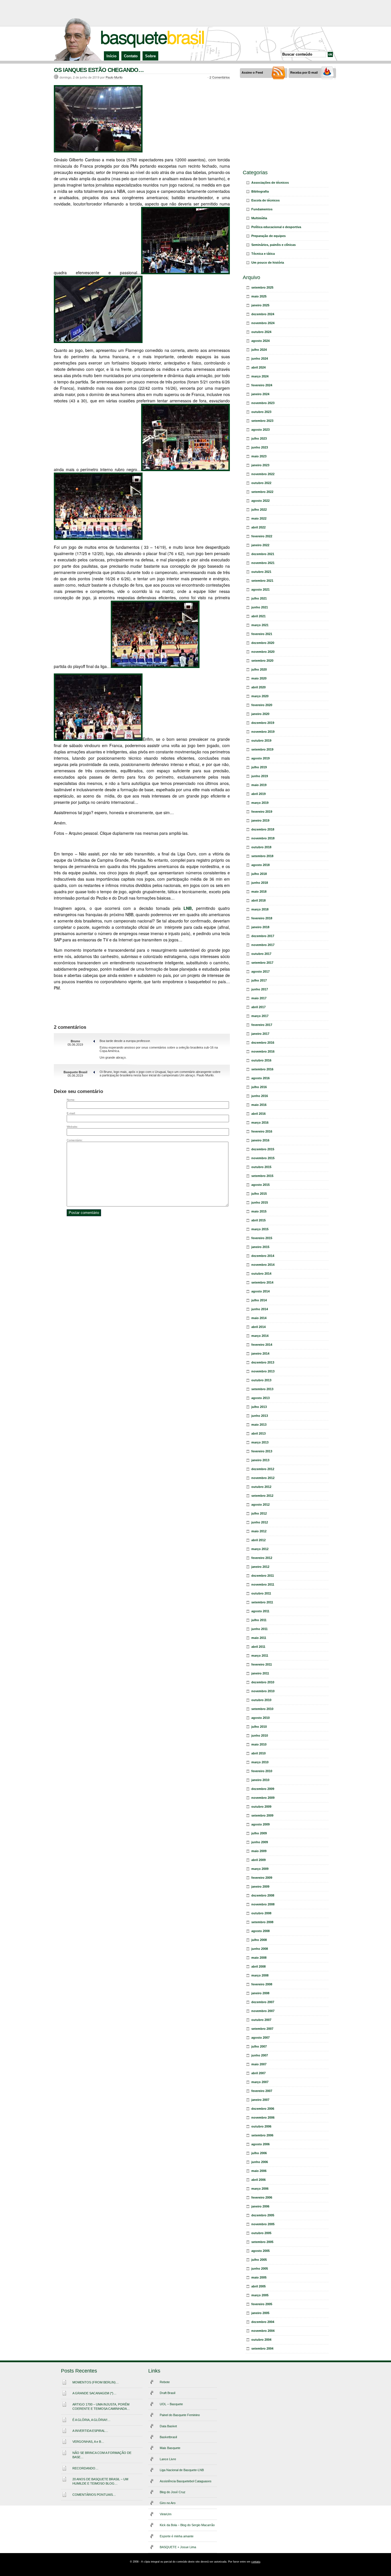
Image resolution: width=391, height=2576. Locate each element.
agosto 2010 (260, 1718)
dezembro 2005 (263, 2215)
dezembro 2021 (263, 554)
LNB (188, 908)
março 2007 (260, 2082)
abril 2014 (258, 1327)
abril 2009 (258, 1860)
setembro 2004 (262, 2348)
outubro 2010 (261, 1700)
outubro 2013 (261, 1380)
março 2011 (260, 1656)
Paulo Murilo (114, 77)
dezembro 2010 (263, 1682)
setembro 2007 (262, 2029)
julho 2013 (259, 1407)
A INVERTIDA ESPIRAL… (90, 2431)
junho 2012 (260, 1522)
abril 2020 (258, 687)
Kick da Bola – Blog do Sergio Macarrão (187, 2525)
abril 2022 (258, 527)
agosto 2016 (260, 1078)
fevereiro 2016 (262, 1131)
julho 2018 (259, 874)
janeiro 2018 (260, 927)
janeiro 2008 (260, 1993)
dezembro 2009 (263, 1789)
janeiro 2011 (260, 1673)
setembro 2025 (262, 287)
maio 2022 (259, 518)
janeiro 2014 (260, 1353)
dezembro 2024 (263, 314)
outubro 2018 (261, 847)
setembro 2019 (262, 749)
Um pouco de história (268, 263)
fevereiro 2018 (262, 918)
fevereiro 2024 (262, 385)
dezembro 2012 (263, 1469)
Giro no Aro (168, 2503)
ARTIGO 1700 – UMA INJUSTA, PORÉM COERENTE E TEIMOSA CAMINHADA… (101, 2406)
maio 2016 (259, 1105)
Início (111, 56)
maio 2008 (259, 1958)
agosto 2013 (260, 1398)
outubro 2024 (261, 332)
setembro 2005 (262, 2242)
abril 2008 (258, 1966)
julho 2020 (259, 669)
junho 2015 (260, 1202)
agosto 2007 (260, 2038)
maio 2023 (259, 456)
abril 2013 (258, 1433)
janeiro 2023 (260, 465)
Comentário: (75, 1140)
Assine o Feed (252, 73)
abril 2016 (258, 1114)
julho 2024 (259, 350)
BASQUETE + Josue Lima (178, 2547)
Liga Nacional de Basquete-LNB (182, 2470)
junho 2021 (260, 607)
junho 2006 (260, 2162)
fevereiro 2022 (262, 536)
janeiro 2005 (260, 2313)
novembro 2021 (263, 563)
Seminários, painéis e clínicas (273, 245)
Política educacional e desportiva (276, 227)
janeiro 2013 (260, 1460)
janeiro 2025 (260, 305)
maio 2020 (259, 678)
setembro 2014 (262, 1282)
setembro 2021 (262, 581)
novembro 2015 (263, 1158)
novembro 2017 (263, 945)
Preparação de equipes (268, 236)
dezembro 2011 (263, 1576)
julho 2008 (259, 1940)
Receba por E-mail (304, 73)
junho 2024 (260, 359)
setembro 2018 (262, 856)
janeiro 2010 (260, 1780)
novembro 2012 (263, 1478)
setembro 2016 (262, 1069)
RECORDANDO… (85, 2468)
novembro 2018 (263, 838)
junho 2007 (260, 2055)
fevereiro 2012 (262, 1558)
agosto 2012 (260, 1505)
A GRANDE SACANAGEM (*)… (94, 2393)
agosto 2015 (260, 1185)
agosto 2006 (260, 2144)
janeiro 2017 (260, 1034)
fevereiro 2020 (262, 705)
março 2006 (260, 2189)
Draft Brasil (167, 2393)
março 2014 (260, 1336)
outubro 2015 (261, 1167)
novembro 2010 (263, 1691)
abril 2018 (258, 900)
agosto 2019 (260, 758)
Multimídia (259, 218)
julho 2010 (259, 1727)
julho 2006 (259, 2153)
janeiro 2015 (260, 1247)
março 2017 (260, 1016)
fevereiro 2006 (262, 2197)
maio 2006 (259, 2171)
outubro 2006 (261, 2126)
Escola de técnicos (265, 200)
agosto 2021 (260, 589)
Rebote (165, 2382)
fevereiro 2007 (262, 2091)
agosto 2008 (260, 1931)
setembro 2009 (262, 1815)
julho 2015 (259, 1194)
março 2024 (260, 376)
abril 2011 (258, 1647)
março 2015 (260, 1229)
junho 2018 (260, 883)
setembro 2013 (262, 1389)
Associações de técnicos (270, 183)
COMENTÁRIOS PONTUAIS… (94, 2495)
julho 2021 (259, 598)
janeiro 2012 (260, 1567)
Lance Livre (168, 2459)
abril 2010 (258, 1753)
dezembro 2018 (263, 829)
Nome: (71, 1100)
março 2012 (260, 1549)
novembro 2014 (263, 1265)
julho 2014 (259, 1300)
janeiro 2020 (260, 714)
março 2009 (260, 1869)
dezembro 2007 (263, 2002)
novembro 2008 (263, 1904)
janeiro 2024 (260, 394)
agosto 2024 (260, 341)
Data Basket (168, 2426)
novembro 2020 (263, 652)
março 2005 (260, 2295)
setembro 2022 (262, 492)
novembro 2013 (263, 1371)
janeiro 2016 (260, 1140)
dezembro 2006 (263, 2109)
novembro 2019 (263, 732)
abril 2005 (258, 2286)
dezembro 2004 (263, 2322)
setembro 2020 (262, 661)
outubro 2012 (261, 1487)
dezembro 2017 (263, 936)
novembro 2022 (263, 474)
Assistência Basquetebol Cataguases (186, 2481)
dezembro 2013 (263, 1362)
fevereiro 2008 (262, 1984)
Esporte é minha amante (177, 2536)
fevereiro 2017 (262, 1025)
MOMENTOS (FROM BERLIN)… (96, 2382)
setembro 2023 (262, 421)
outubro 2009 (261, 1807)
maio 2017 (259, 998)
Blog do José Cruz (173, 2492)
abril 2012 (258, 1540)
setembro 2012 (262, 1496)
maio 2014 (259, 1318)
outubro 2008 (261, 1913)
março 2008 (260, 1975)
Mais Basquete (170, 2448)
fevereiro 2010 (262, 1771)
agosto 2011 (260, 1611)
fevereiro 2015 (262, 1238)
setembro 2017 (262, 963)
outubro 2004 (261, 2340)
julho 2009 (259, 1833)
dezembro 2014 (263, 1256)
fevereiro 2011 (262, 1664)
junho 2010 (260, 1735)
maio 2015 (259, 1211)
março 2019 (260, 803)
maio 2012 (259, 1531)
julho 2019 (259, 767)
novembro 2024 (263, 323)
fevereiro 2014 (262, 1345)
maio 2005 (259, 2277)
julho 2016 (259, 1087)
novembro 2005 (263, 2224)
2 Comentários (220, 77)
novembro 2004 (263, 2331)
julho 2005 (259, 2260)
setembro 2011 (262, 1602)
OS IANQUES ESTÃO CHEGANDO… (99, 70)
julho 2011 (259, 1620)
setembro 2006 (262, 2135)
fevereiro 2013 (262, 1451)
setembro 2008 (262, 1922)
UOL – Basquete (171, 2404)
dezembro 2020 (263, 643)
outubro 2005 (261, 2233)
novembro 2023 (263, 403)
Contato (131, 56)
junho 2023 (260, 447)
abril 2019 (258, 794)
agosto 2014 (260, 1291)
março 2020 (260, 696)
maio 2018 (259, 892)
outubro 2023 (261, 412)
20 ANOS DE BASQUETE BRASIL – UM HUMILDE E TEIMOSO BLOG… (100, 2481)
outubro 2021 (261, 572)
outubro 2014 (261, 1274)
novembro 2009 (263, 1798)
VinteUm (166, 2514)
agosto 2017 (260, 971)
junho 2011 (259, 1629)
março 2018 (260, 909)
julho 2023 (259, 438)
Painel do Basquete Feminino (180, 2415)
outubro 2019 (261, 741)
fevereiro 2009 (262, 1878)
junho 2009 (260, 1842)
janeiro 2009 (260, 1887)
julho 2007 (259, 2046)
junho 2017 (260, 989)
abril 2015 (258, 1220)
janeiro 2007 (260, 2100)
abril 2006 (258, 2180)
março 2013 (260, 1442)
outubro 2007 (261, 2020)
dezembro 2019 (263, 723)
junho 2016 (260, 1096)
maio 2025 (259, 296)
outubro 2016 (261, 1060)
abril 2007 (258, 2073)
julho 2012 (259, 1513)
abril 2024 (258, 367)
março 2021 (260, 625)
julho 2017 (259, 980)
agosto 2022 (260, 501)
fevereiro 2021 (262, 634)
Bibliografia (260, 191)
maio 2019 (259, 785)
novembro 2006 (263, 2117)
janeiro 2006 (260, 2206)
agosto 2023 (260, 430)
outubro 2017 (261, 954)
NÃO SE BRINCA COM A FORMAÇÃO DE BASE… (102, 2455)
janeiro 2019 (260, 820)
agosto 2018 (260, 865)
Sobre (150, 56)
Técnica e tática (263, 254)
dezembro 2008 (263, 1895)
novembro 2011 (263, 1584)
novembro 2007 (263, 2011)
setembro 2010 (262, 1709)
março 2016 (260, 1123)
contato (256, 2562)
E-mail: (71, 1113)
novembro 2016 (263, 1051)
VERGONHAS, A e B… (88, 2442)
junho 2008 (260, 1949)
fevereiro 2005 (262, 2304)
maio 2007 (259, 2064)
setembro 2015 (262, 1176)
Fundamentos (262, 209)
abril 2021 (258, 616)
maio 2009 (259, 1851)
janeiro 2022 (260, 545)
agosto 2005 (260, 2251)
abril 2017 (258, 1007)
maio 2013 (259, 1425)
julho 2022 (259, 510)
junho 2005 (260, 2269)
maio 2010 (259, 1744)
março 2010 (260, 1762)
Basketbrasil (168, 2437)
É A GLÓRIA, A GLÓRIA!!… (91, 2420)
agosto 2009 (260, 1824)
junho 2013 (260, 1416)
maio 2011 (259, 1638)
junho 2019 (260, 776)
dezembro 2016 (263, 1043)
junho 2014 (260, 1309)
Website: (72, 1127)
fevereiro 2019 (262, 812)
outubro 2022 (261, 483)
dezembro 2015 (263, 1149)
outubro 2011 (261, 1593)
